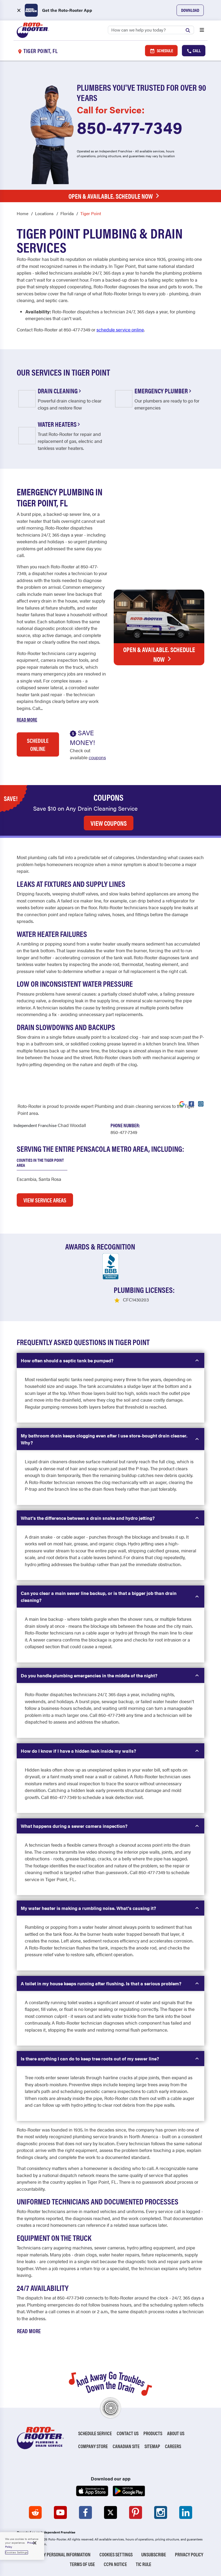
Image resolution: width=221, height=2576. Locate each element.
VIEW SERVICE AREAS (45, 1200)
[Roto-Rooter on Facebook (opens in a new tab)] (85, 2512)
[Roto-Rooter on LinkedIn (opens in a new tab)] (186, 2512)
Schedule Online (38, 744)
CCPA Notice (115, 2564)
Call (196, 50)
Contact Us (128, 2433)
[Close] (35, 2543)
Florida (67, 213)
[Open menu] (202, 30)
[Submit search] (189, 30)
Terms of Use (82, 2564)
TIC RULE (144, 2564)
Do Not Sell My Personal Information (54, 2554)
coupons (97, 757)
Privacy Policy (189, 2554)
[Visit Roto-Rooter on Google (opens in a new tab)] (182, 1103)
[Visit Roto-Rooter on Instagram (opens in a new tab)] (201, 1103)
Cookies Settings (116, 2554)
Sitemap (152, 2446)
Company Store (93, 2446)
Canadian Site (126, 2446)
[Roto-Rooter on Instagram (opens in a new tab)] (161, 2512)
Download (190, 10)
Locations (44, 213)
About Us (176, 2433)
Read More (27, 720)
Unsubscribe (154, 2554)
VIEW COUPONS (109, 823)
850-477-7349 (130, 127)
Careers (173, 2446)
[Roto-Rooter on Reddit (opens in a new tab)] (35, 2512)
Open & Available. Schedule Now (111, 196)
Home (23, 213)
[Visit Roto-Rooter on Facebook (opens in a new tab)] (191, 1103)
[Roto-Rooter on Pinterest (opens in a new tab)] (136, 2512)
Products (153, 2433)
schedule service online (120, 330)
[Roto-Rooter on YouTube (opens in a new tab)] (60, 2512)
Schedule (165, 50)
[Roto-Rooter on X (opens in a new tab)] (110, 2512)
